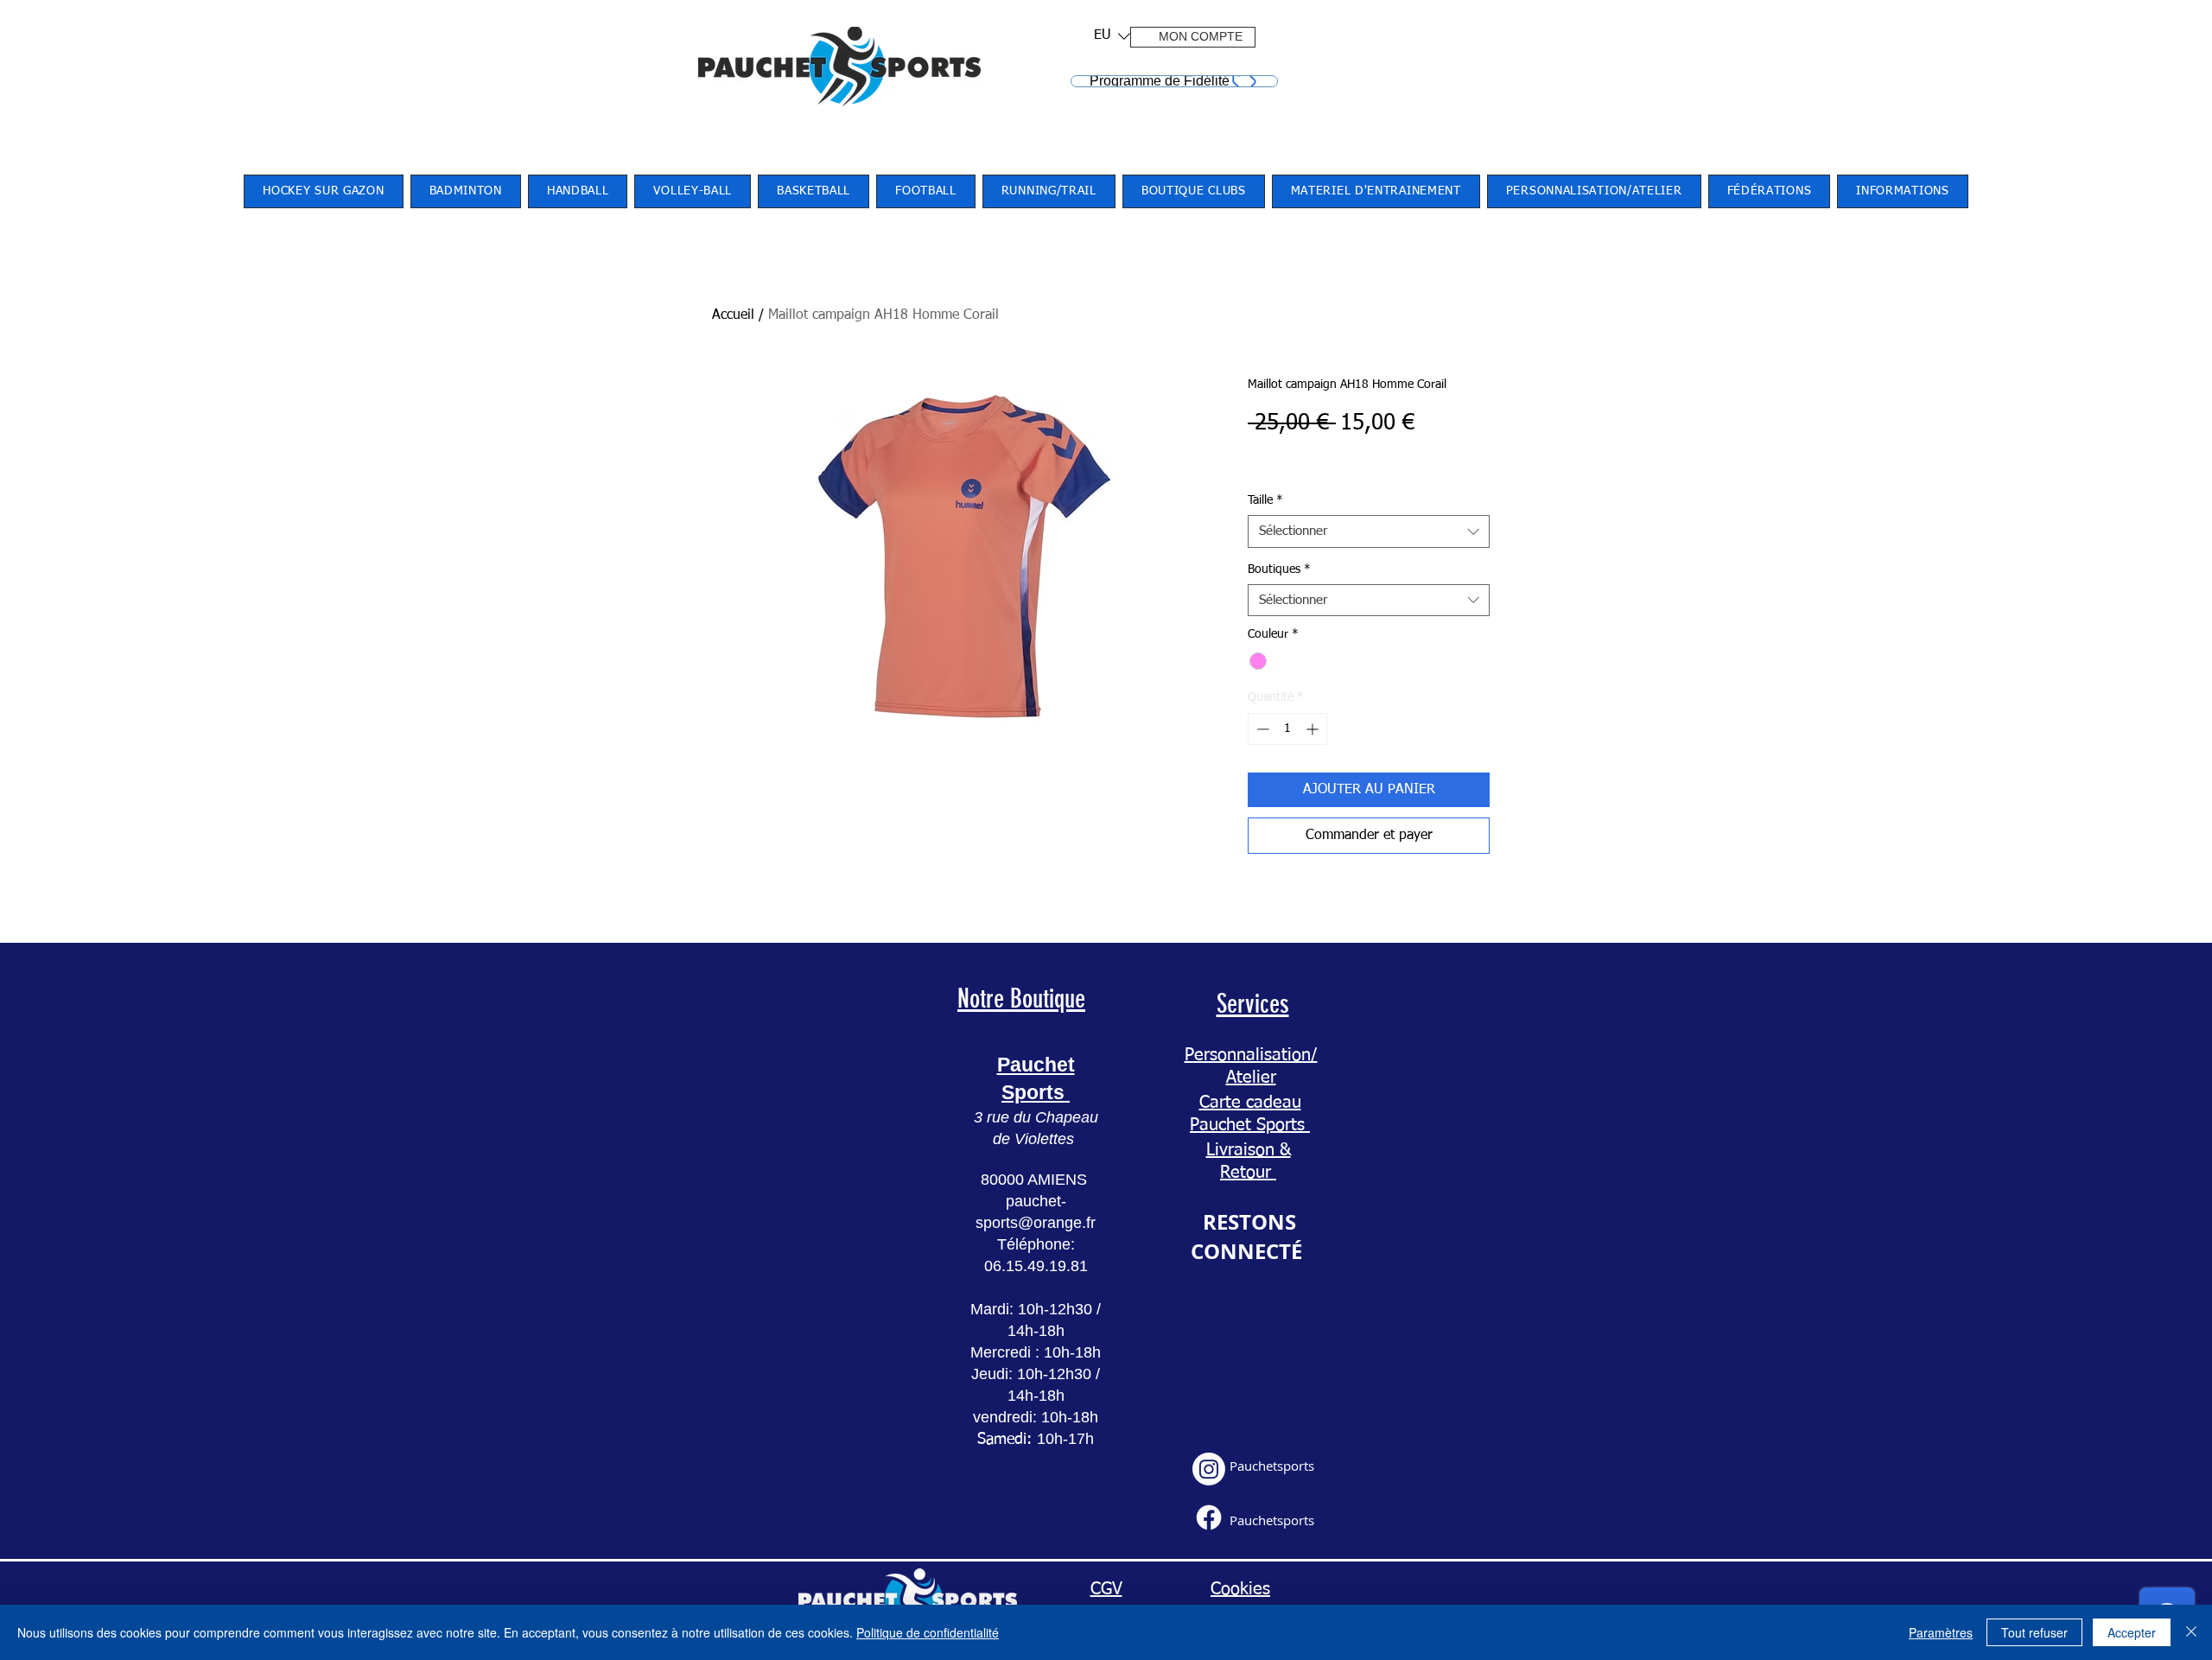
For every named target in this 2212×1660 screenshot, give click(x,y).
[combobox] (1369, 531)
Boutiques (1279, 569)
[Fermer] (2191, 1632)
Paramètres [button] (1941, 1632)
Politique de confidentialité (928, 1632)
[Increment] (1314, 729)
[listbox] (1112, 36)
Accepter (2132, 1632)
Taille (1265, 500)
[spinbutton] (1287, 729)
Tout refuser (2034, 1632)
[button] (1106, 36)
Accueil (733, 315)
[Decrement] (1261, 729)
